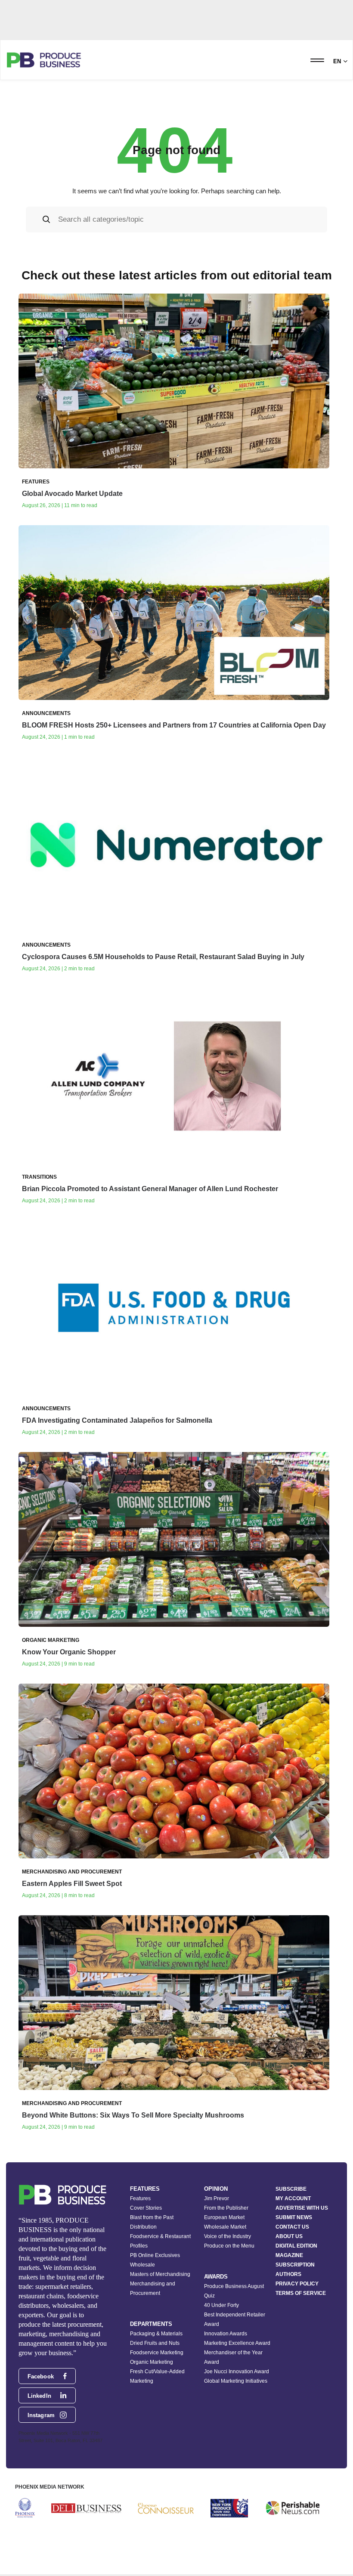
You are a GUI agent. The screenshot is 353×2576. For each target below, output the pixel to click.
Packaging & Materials (156, 2334)
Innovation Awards (226, 2334)
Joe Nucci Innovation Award (237, 2372)
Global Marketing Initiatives (236, 2381)
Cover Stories (146, 2208)
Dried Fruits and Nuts (155, 2343)
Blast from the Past (152, 2217)
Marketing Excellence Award (237, 2343)
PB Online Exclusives (155, 2255)
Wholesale (142, 2265)
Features (140, 2198)
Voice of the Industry (228, 2236)
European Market (224, 2217)
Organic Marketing (152, 2362)
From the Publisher (226, 2208)
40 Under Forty (221, 2305)
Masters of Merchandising (160, 2274)
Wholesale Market (225, 2227)
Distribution (143, 2227)
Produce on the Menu (229, 2246)
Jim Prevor (217, 2198)
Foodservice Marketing (157, 2353)
